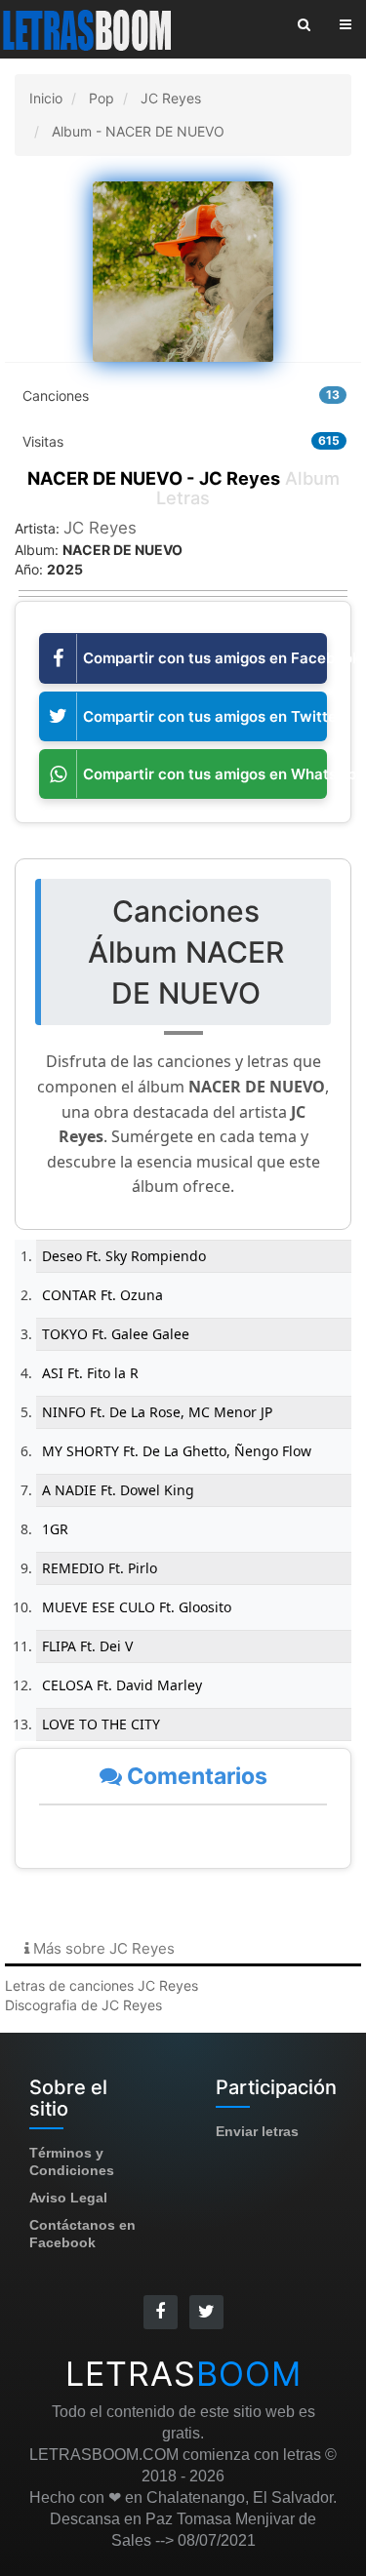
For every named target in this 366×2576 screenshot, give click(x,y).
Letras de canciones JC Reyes (102, 1985)
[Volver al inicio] (89, 29)
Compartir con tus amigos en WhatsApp (205, 774)
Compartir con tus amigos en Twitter (205, 716)
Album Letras (183, 488)
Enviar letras (257, 2131)
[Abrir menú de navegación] (346, 24)
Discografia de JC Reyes (83, 2005)
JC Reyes (100, 528)
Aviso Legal (68, 2198)
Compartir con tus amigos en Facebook (205, 658)
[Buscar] (304, 24)
